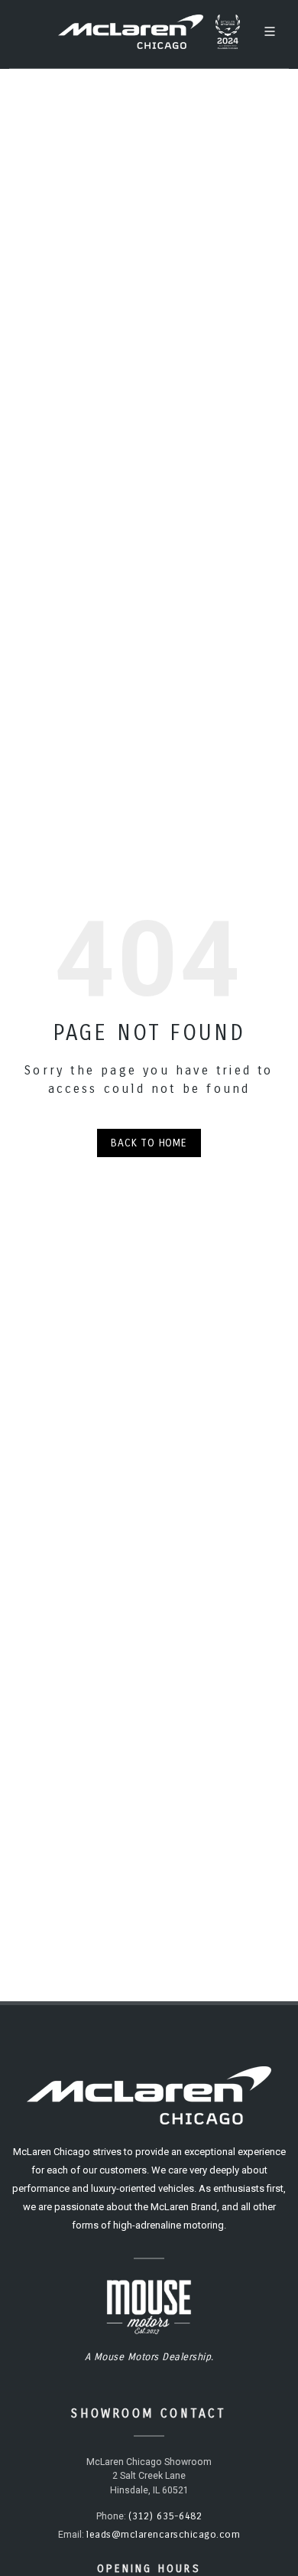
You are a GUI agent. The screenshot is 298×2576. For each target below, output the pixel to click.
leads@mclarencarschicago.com (163, 2535)
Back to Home (149, 1143)
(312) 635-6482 (165, 2516)
